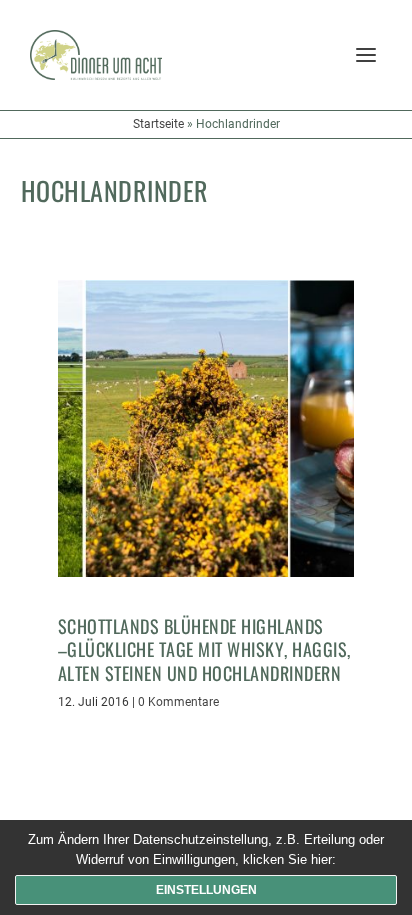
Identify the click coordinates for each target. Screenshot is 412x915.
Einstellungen (206, 890)
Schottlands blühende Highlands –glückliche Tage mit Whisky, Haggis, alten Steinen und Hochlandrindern (204, 649)
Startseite (158, 124)
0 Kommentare (178, 702)
